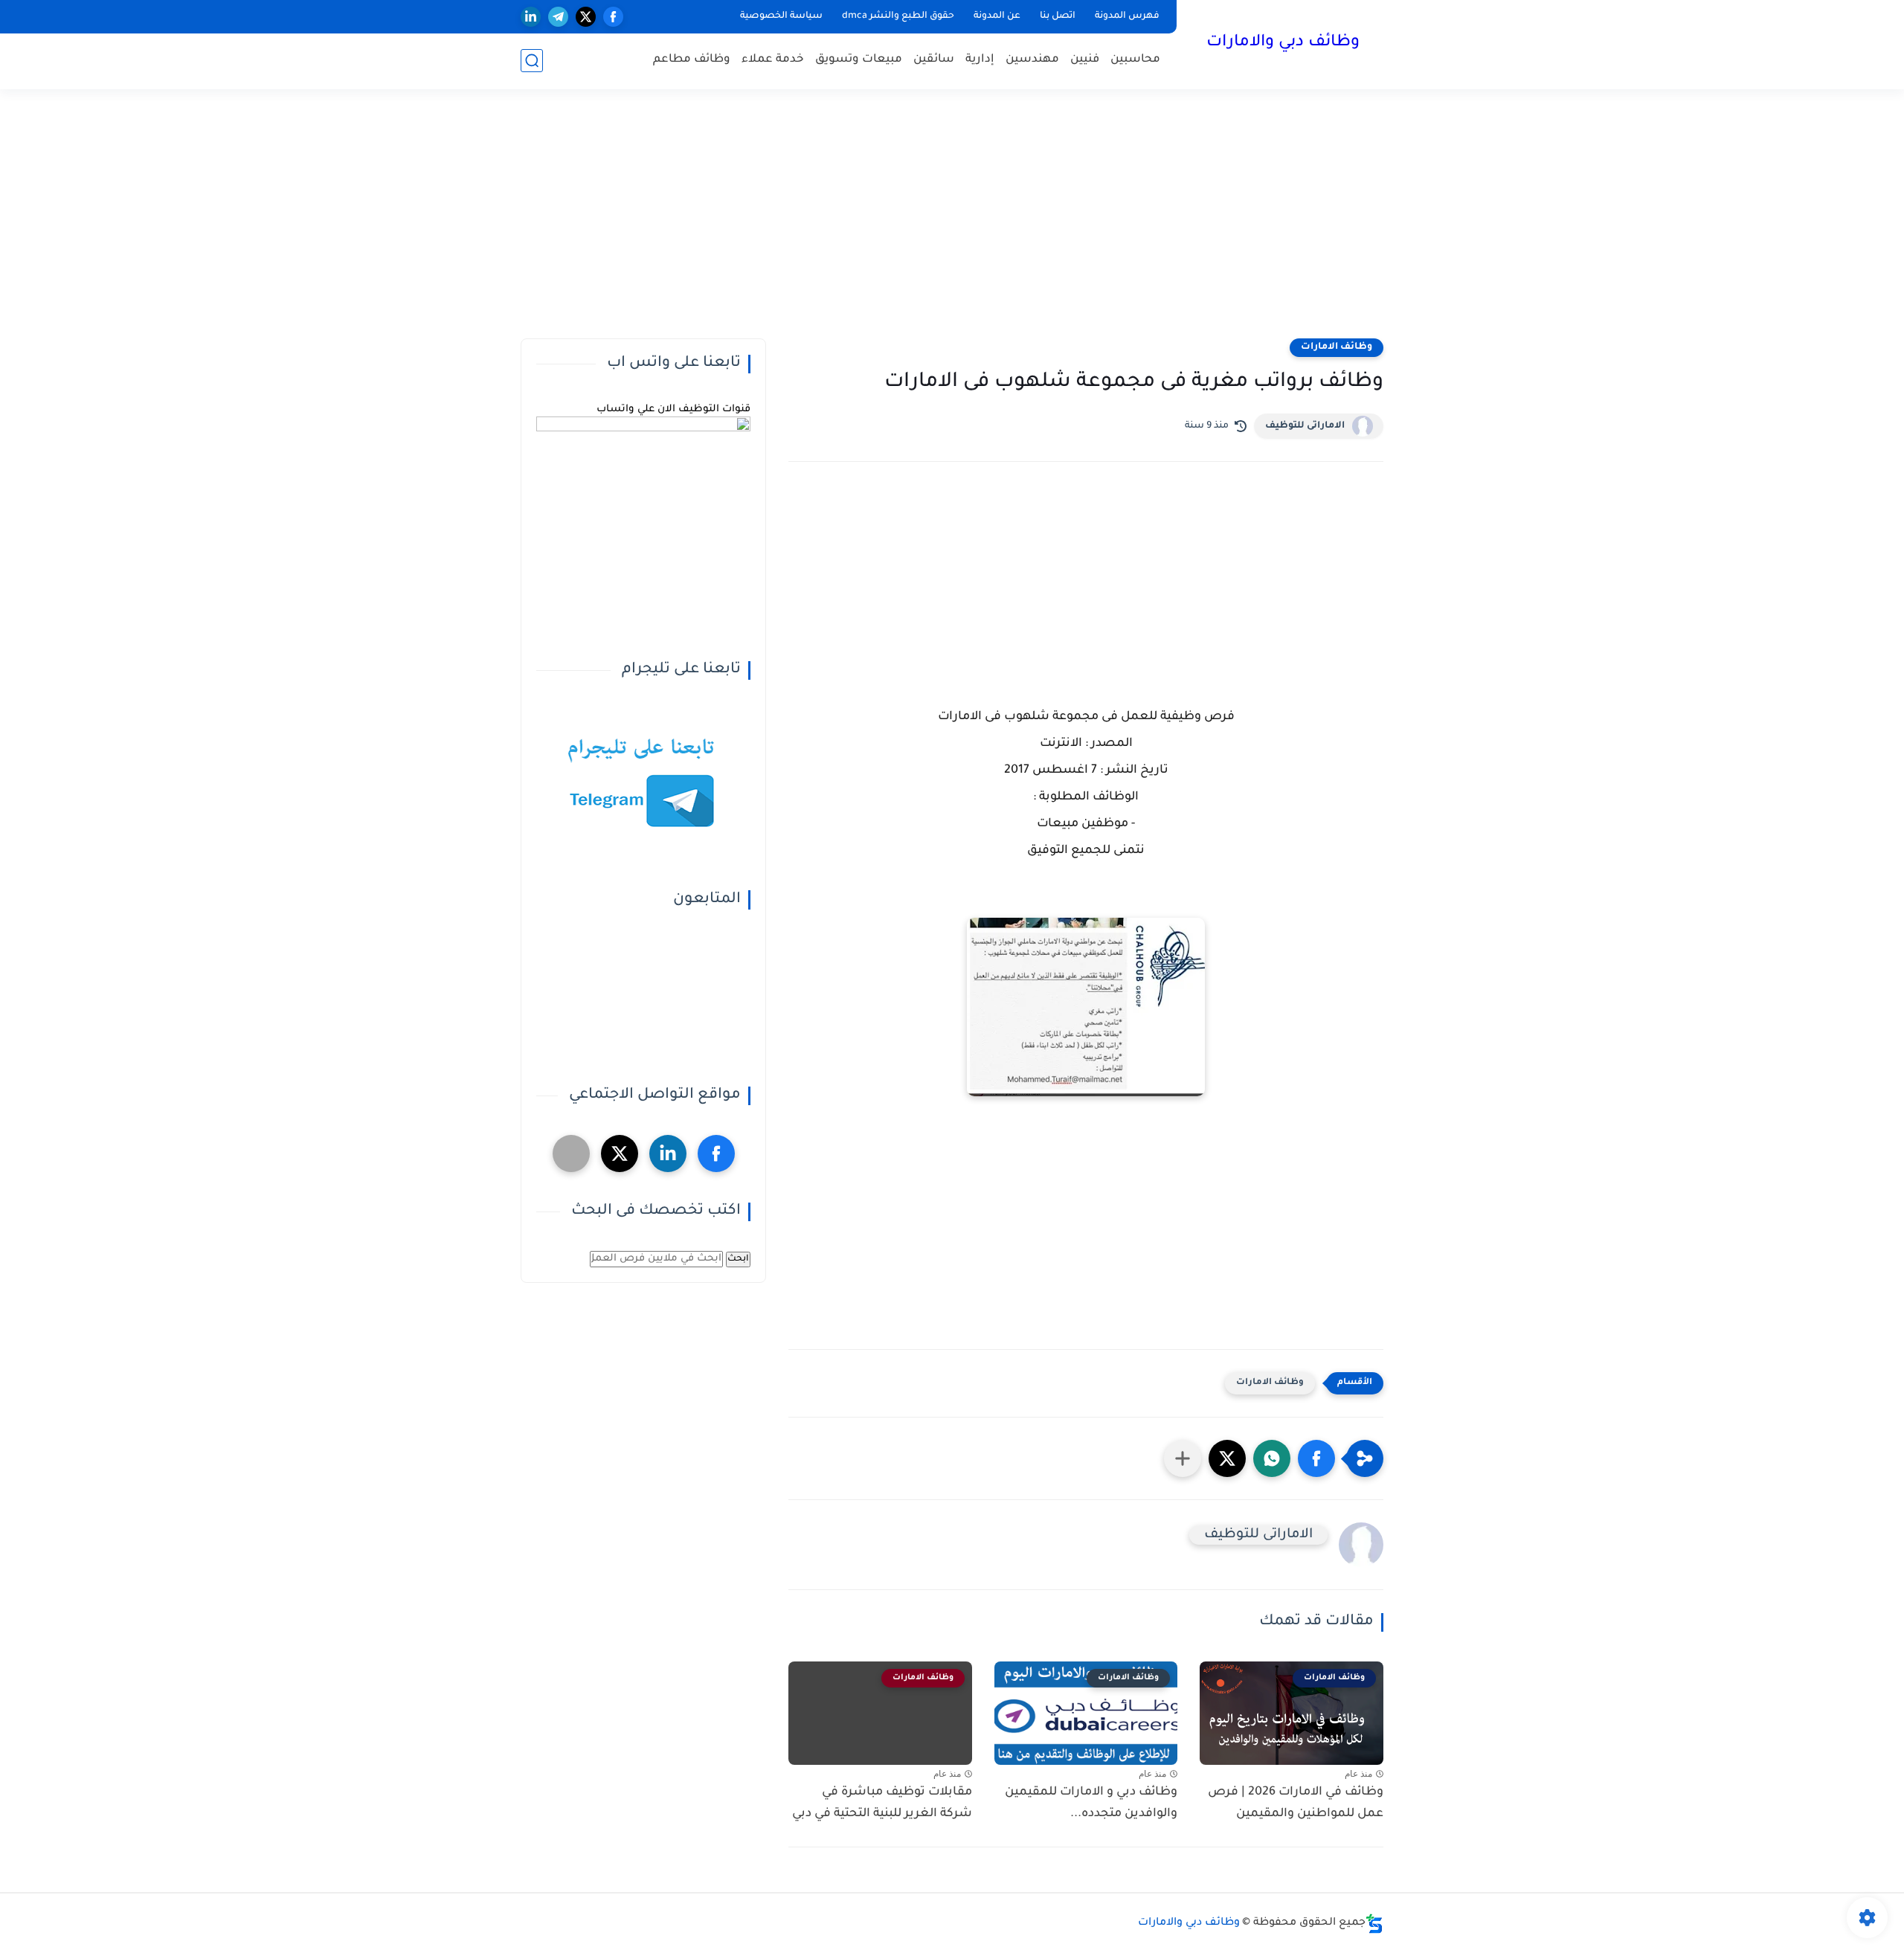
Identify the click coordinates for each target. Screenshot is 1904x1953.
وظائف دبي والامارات (1283, 43)
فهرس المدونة (1127, 16)
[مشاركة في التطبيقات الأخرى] (1183, 1458)
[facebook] (613, 17)
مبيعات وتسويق (859, 60)
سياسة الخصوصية (781, 16)
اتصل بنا (1058, 16)
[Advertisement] (952, 223)
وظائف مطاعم (692, 60)
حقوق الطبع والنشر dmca (898, 16)
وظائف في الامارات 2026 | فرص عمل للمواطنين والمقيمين (1296, 1803)
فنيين (1085, 60)
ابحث (738, 1259)
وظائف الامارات (1337, 347)
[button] (1316, 1458)
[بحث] (532, 61)
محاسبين (1135, 60)
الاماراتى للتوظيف (1305, 426)
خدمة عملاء (773, 60)
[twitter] (586, 17)
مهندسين (1032, 60)
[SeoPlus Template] (1374, 1924)
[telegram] (558, 17)
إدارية (980, 60)
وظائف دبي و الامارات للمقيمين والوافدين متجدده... (1091, 1803)
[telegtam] (571, 1154)
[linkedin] (531, 17)
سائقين (934, 60)
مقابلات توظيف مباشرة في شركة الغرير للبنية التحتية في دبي (882, 1803)
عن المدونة (997, 16)
